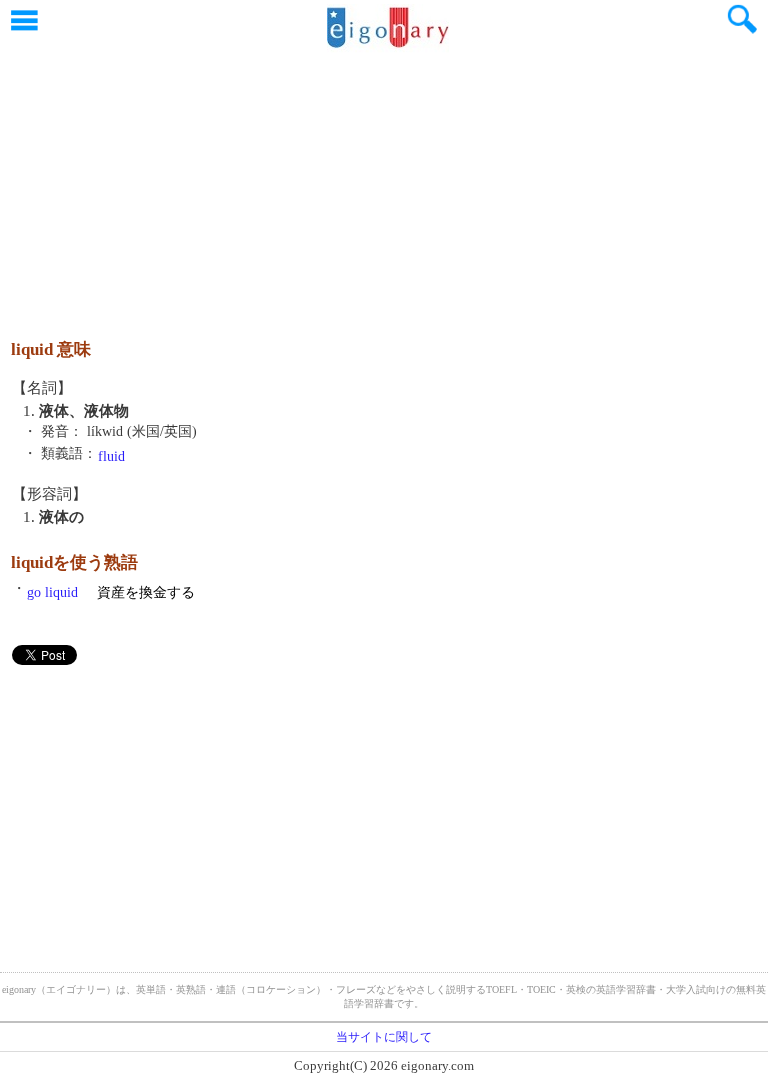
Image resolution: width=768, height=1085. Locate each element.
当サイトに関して (384, 1037)
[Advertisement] (384, 185)
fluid (111, 456)
